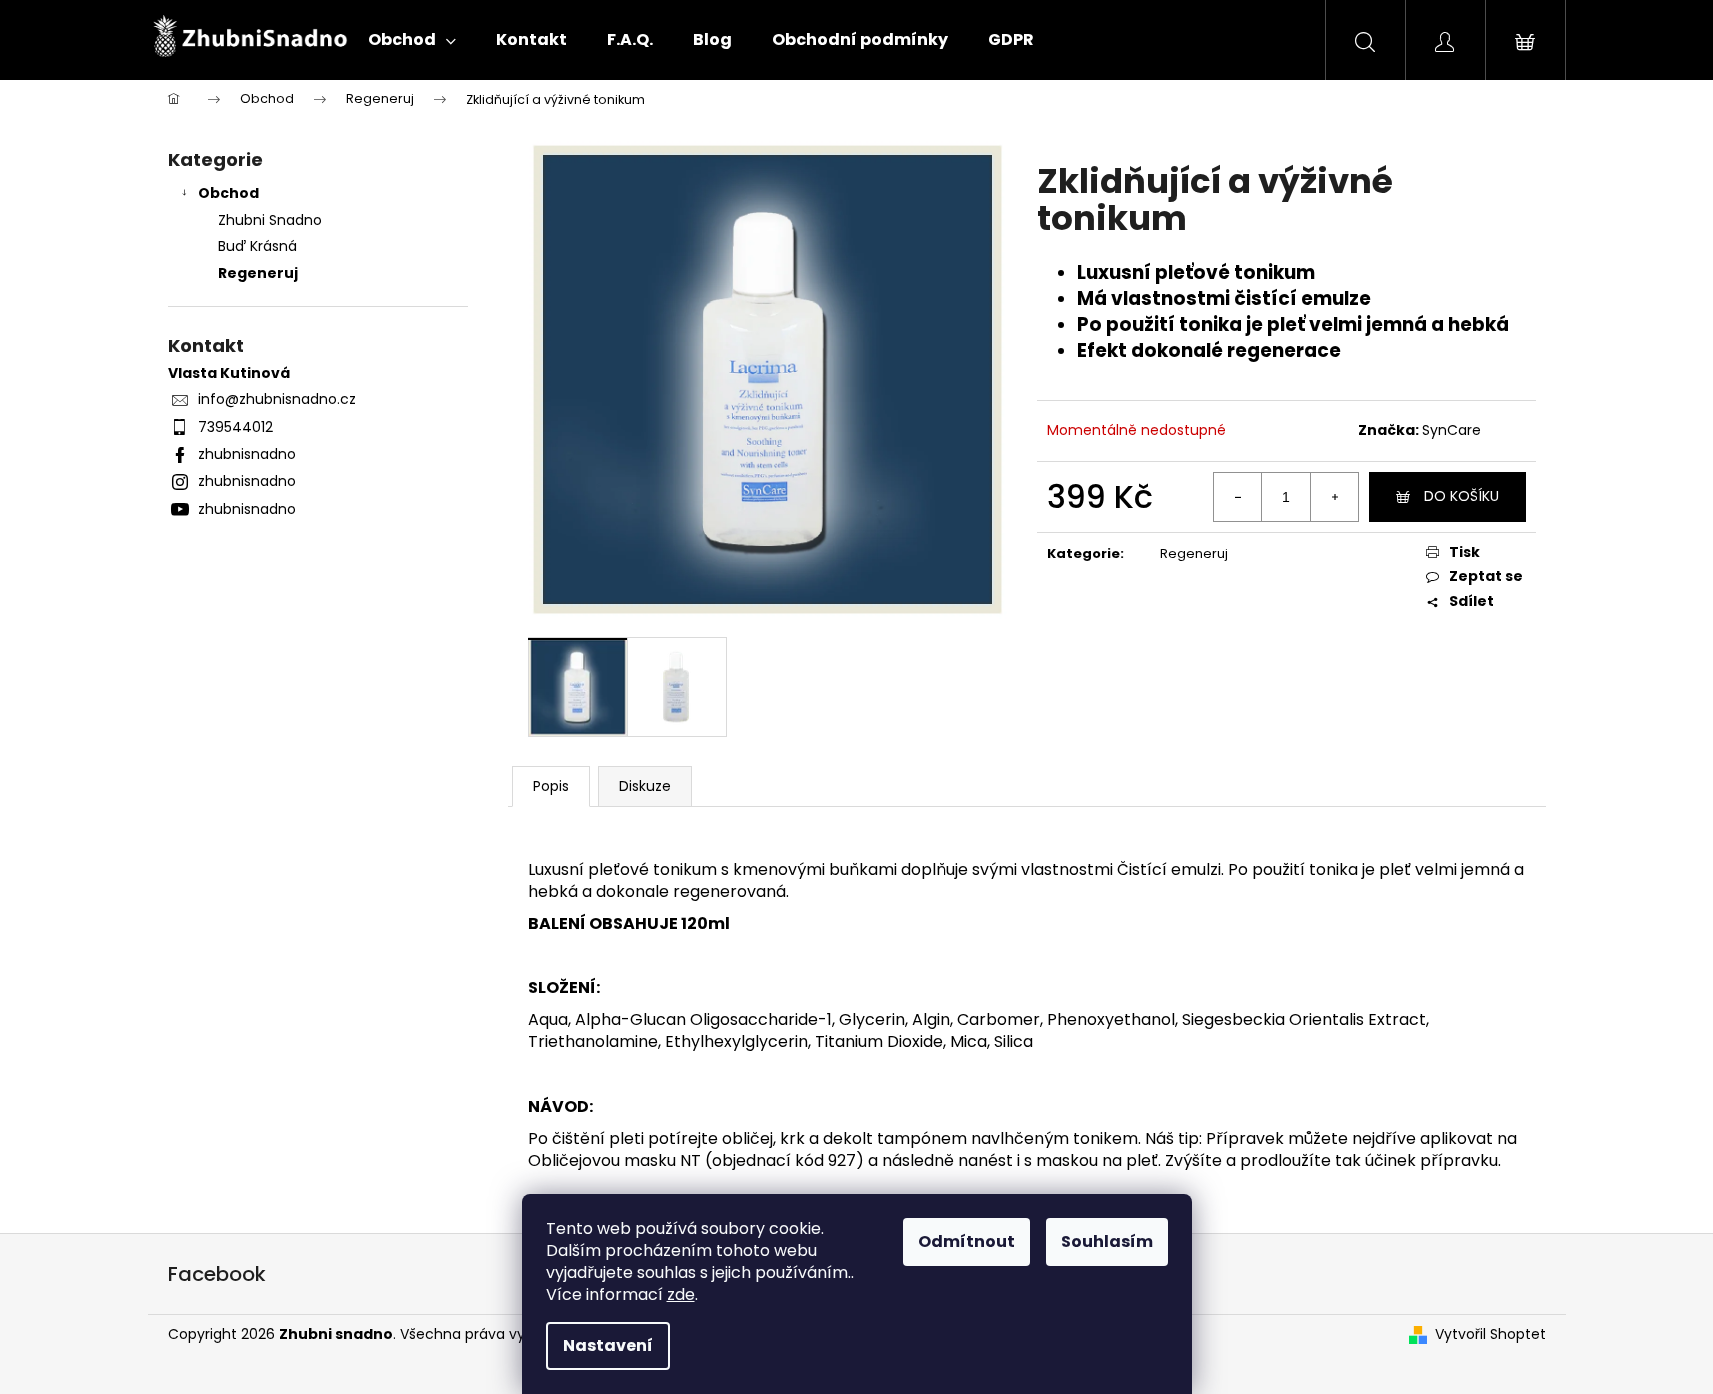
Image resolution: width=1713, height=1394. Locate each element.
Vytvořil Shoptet (1490, 1334)
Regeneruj (258, 273)
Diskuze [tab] (645, 786)
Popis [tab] (551, 786)
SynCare (1451, 430)
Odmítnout (966, 1241)
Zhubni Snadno (270, 220)
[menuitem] (412, 40)
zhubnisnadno (247, 454)
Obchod (228, 193)
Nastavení (608, 1345)
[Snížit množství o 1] (1238, 497)
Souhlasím (1107, 1241)
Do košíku (1461, 496)
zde (681, 1294)
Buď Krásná (257, 246)
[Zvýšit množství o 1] (1334, 497)
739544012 (235, 427)
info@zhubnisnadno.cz (277, 399)
